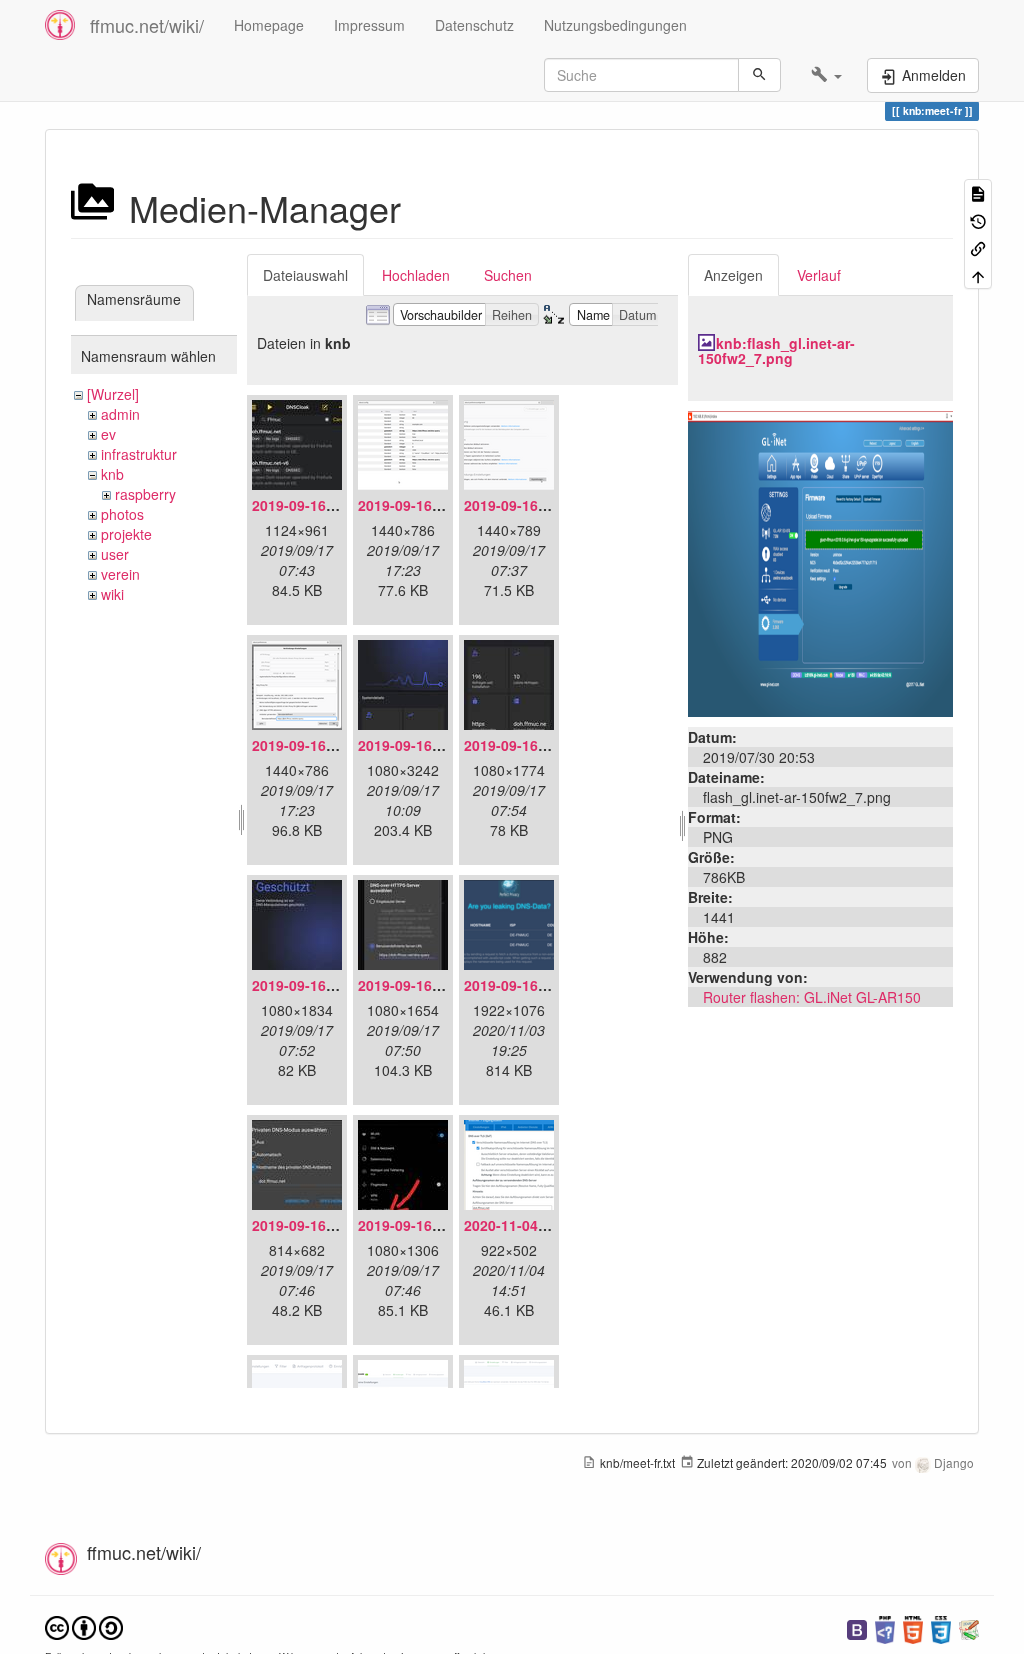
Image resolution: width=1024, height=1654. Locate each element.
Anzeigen (733, 275)
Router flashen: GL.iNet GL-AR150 (812, 997)
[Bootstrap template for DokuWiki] (857, 1627)
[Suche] (759, 75)
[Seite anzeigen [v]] (978, 192)
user (115, 554)
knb (112, 474)
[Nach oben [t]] (978, 274)
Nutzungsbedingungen (615, 25)
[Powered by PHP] (885, 1627)
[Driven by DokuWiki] (969, 1627)
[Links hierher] (978, 247)
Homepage (269, 25)
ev (108, 434)
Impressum (369, 25)
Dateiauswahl (305, 275)
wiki (112, 594)
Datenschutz (474, 25)
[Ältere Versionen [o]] (978, 219)
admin (120, 414)
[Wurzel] (113, 394)
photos (122, 514)
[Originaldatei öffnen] (820, 561)
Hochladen (416, 275)
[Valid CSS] (941, 1627)
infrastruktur (139, 454)
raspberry (145, 494)
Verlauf (819, 275)
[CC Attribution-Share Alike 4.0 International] (84, 1625)
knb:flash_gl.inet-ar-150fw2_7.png (776, 350)
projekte (126, 534)
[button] (826, 75)
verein (120, 574)
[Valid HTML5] (913, 1627)
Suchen (508, 275)
